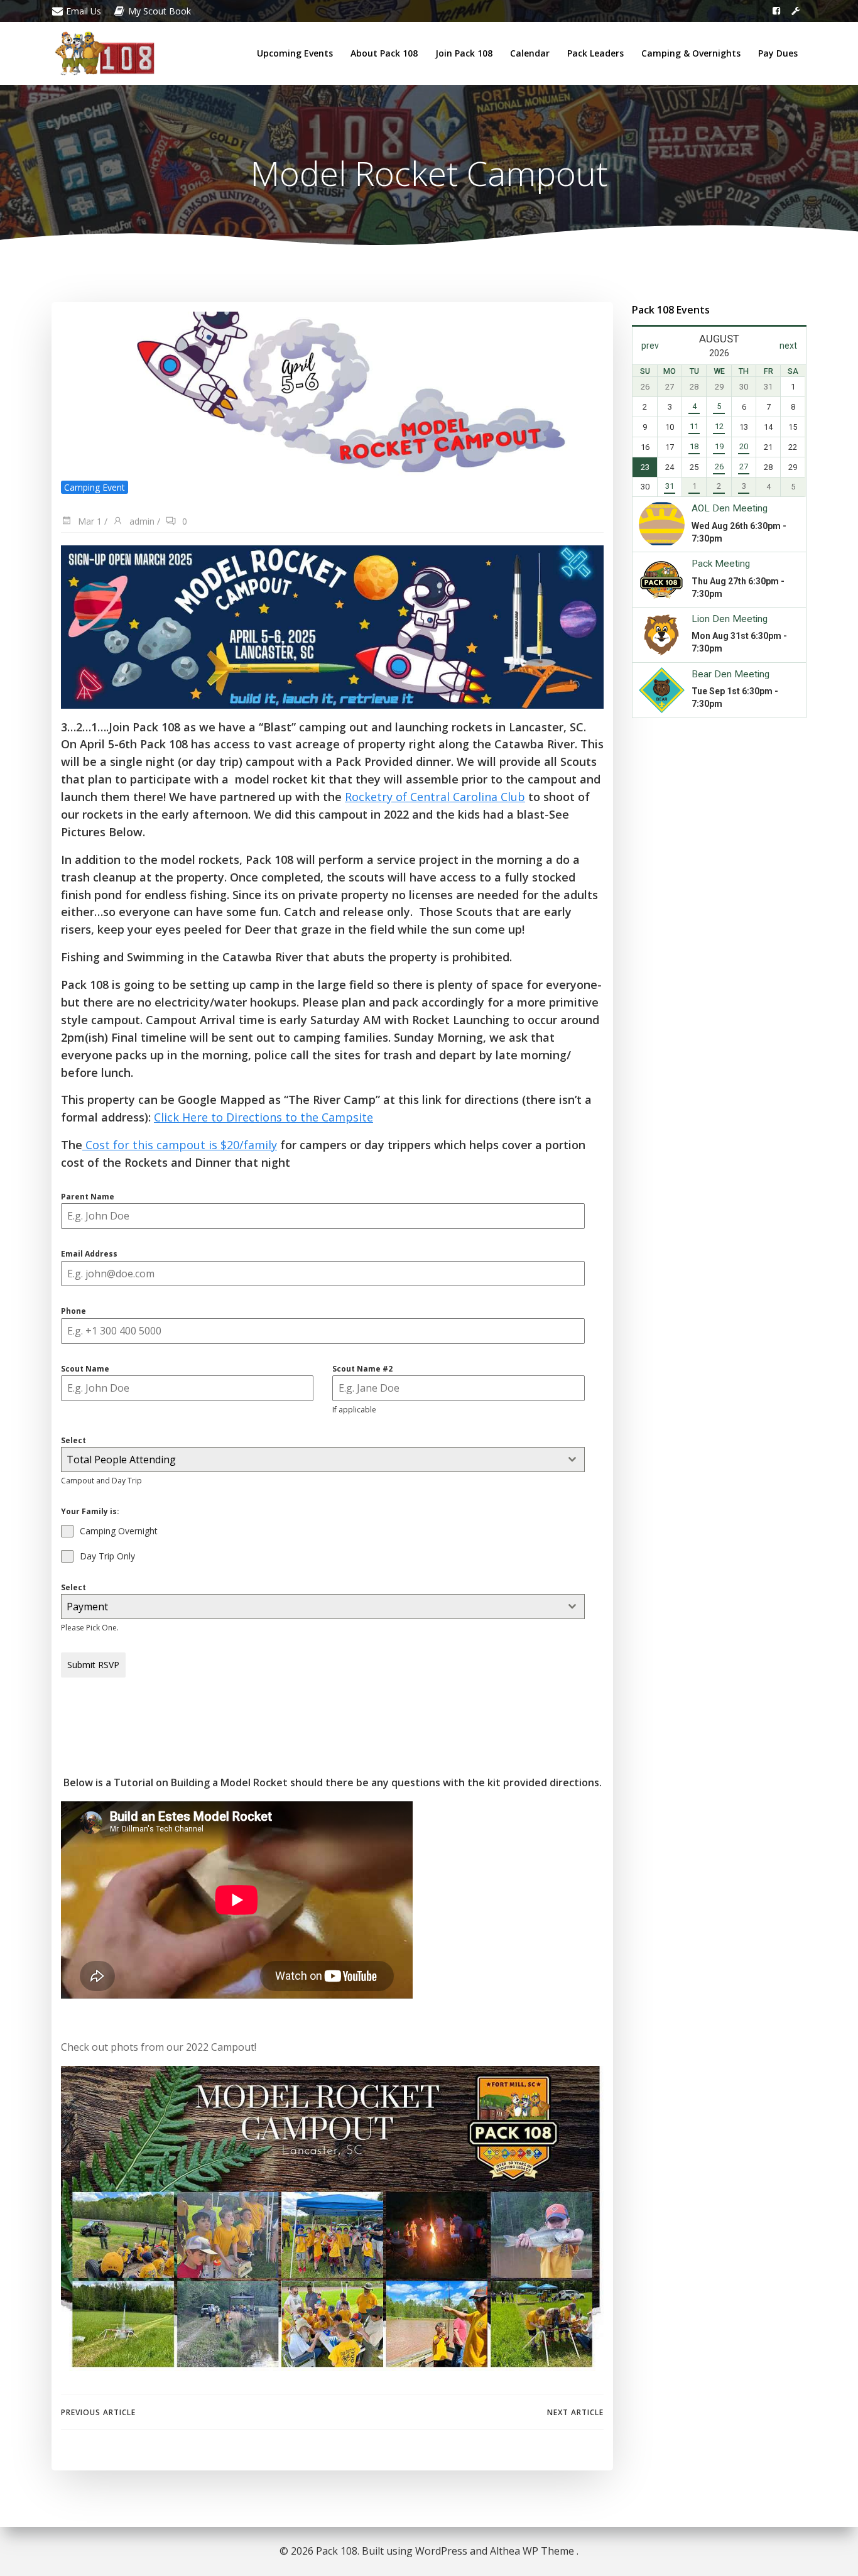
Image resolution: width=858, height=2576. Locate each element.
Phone (73, 1311)
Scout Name (85, 1369)
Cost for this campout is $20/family (180, 1145)
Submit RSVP (93, 1665)
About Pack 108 (384, 53)
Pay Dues (778, 53)
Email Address (89, 1254)
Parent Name (88, 1197)
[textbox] (311, 1460)
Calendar (530, 53)
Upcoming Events (295, 53)
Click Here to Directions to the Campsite (263, 1117)
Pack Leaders (595, 53)
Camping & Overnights (691, 53)
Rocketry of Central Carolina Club (435, 797)
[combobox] (323, 1460)
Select (73, 1440)
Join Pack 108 (464, 53)
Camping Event (95, 487)
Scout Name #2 (362, 1369)
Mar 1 (89, 521)
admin (141, 521)
